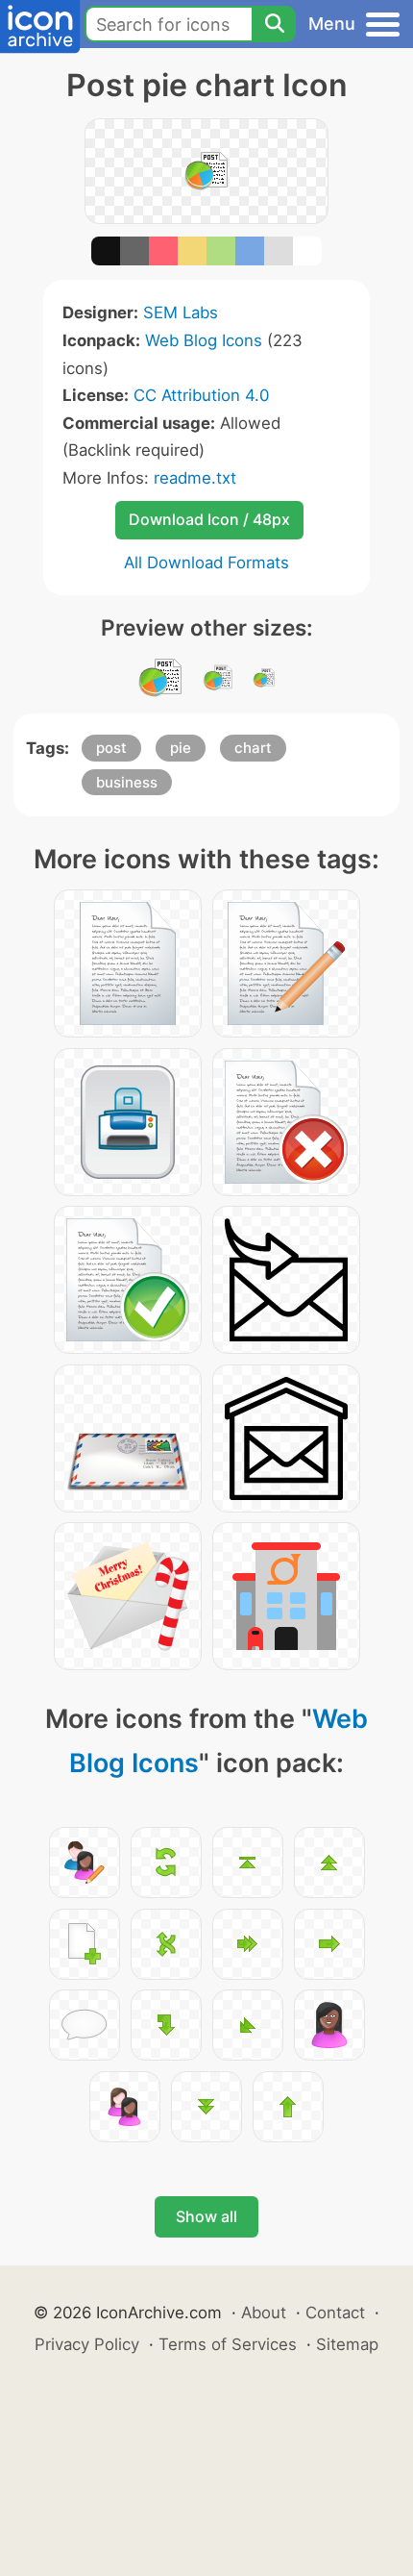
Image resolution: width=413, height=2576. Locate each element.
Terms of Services (228, 2344)
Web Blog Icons (204, 340)
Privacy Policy (87, 2344)
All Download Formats (206, 563)
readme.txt (195, 478)
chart (253, 748)
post (111, 748)
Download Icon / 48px (209, 519)
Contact (335, 2313)
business (127, 782)
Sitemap (347, 2344)
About (264, 2313)
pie (181, 748)
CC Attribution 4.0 (201, 395)
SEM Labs (181, 313)
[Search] (274, 24)
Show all (206, 2216)
